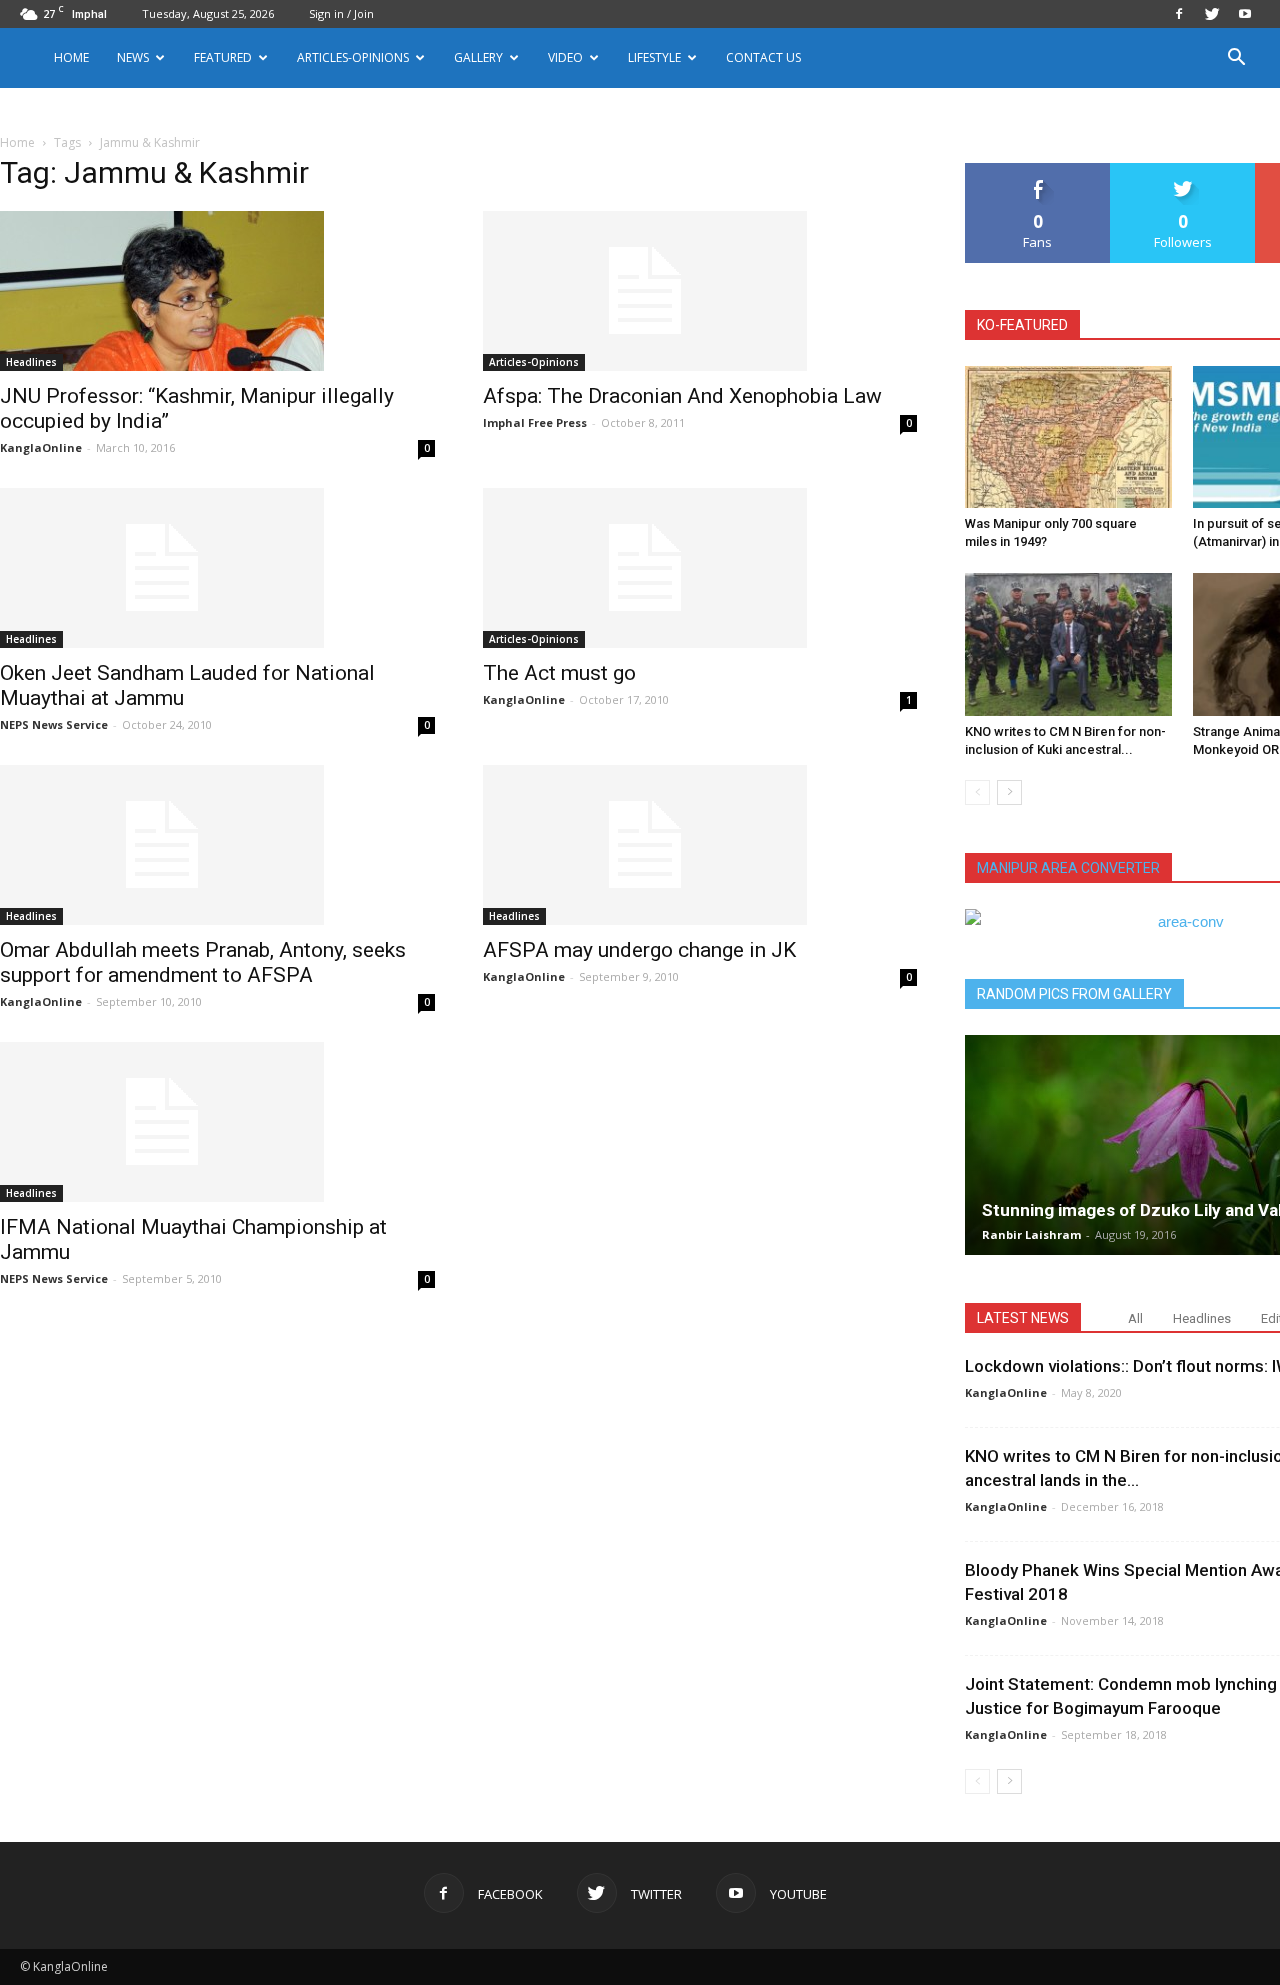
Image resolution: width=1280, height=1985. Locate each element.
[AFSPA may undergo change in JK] (700, 845)
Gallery (478, 57)
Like (1038, 170)
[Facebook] (1179, 14)
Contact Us (763, 57)
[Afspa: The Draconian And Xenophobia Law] (700, 291)
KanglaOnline (41, 447)
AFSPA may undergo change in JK (639, 950)
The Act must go (559, 673)
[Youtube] (1245, 14)
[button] (1236, 59)
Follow (1183, 170)
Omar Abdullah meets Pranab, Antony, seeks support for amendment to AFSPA (203, 962)
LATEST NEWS (1023, 1318)
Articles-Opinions (353, 57)
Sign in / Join (341, 13)
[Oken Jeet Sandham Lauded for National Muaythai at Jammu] (217, 568)
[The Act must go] (700, 568)
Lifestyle (654, 57)
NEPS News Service (54, 724)
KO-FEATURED (1022, 325)
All (1135, 1318)
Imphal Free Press (535, 422)
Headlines (31, 362)
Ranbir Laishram (1031, 1234)
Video (565, 57)
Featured (223, 57)
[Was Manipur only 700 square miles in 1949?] (1068, 437)
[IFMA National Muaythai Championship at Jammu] (217, 1122)
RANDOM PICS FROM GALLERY (1074, 994)
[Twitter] (1212, 14)
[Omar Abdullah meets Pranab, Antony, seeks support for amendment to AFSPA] (217, 845)
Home (71, 57)
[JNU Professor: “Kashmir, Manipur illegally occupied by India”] (217, 291)
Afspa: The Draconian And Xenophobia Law (682, 396)
